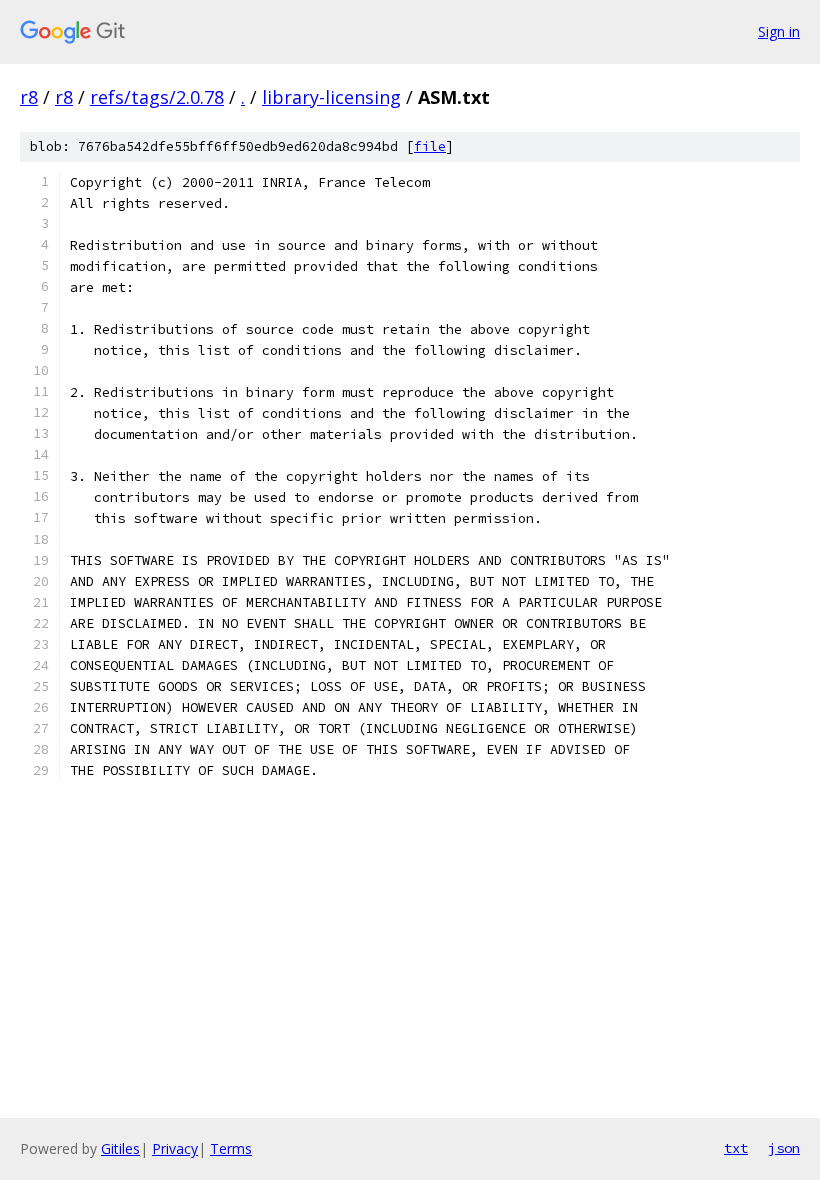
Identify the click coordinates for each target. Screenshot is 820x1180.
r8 (29, 97)
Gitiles (120, 1148)
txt (736, 1148)
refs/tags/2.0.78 (157, 97)
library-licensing (331, 97)
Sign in (779, 31)
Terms (231, 1148)
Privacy (175, 1148)
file (430, 146)
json (784, 1148)
